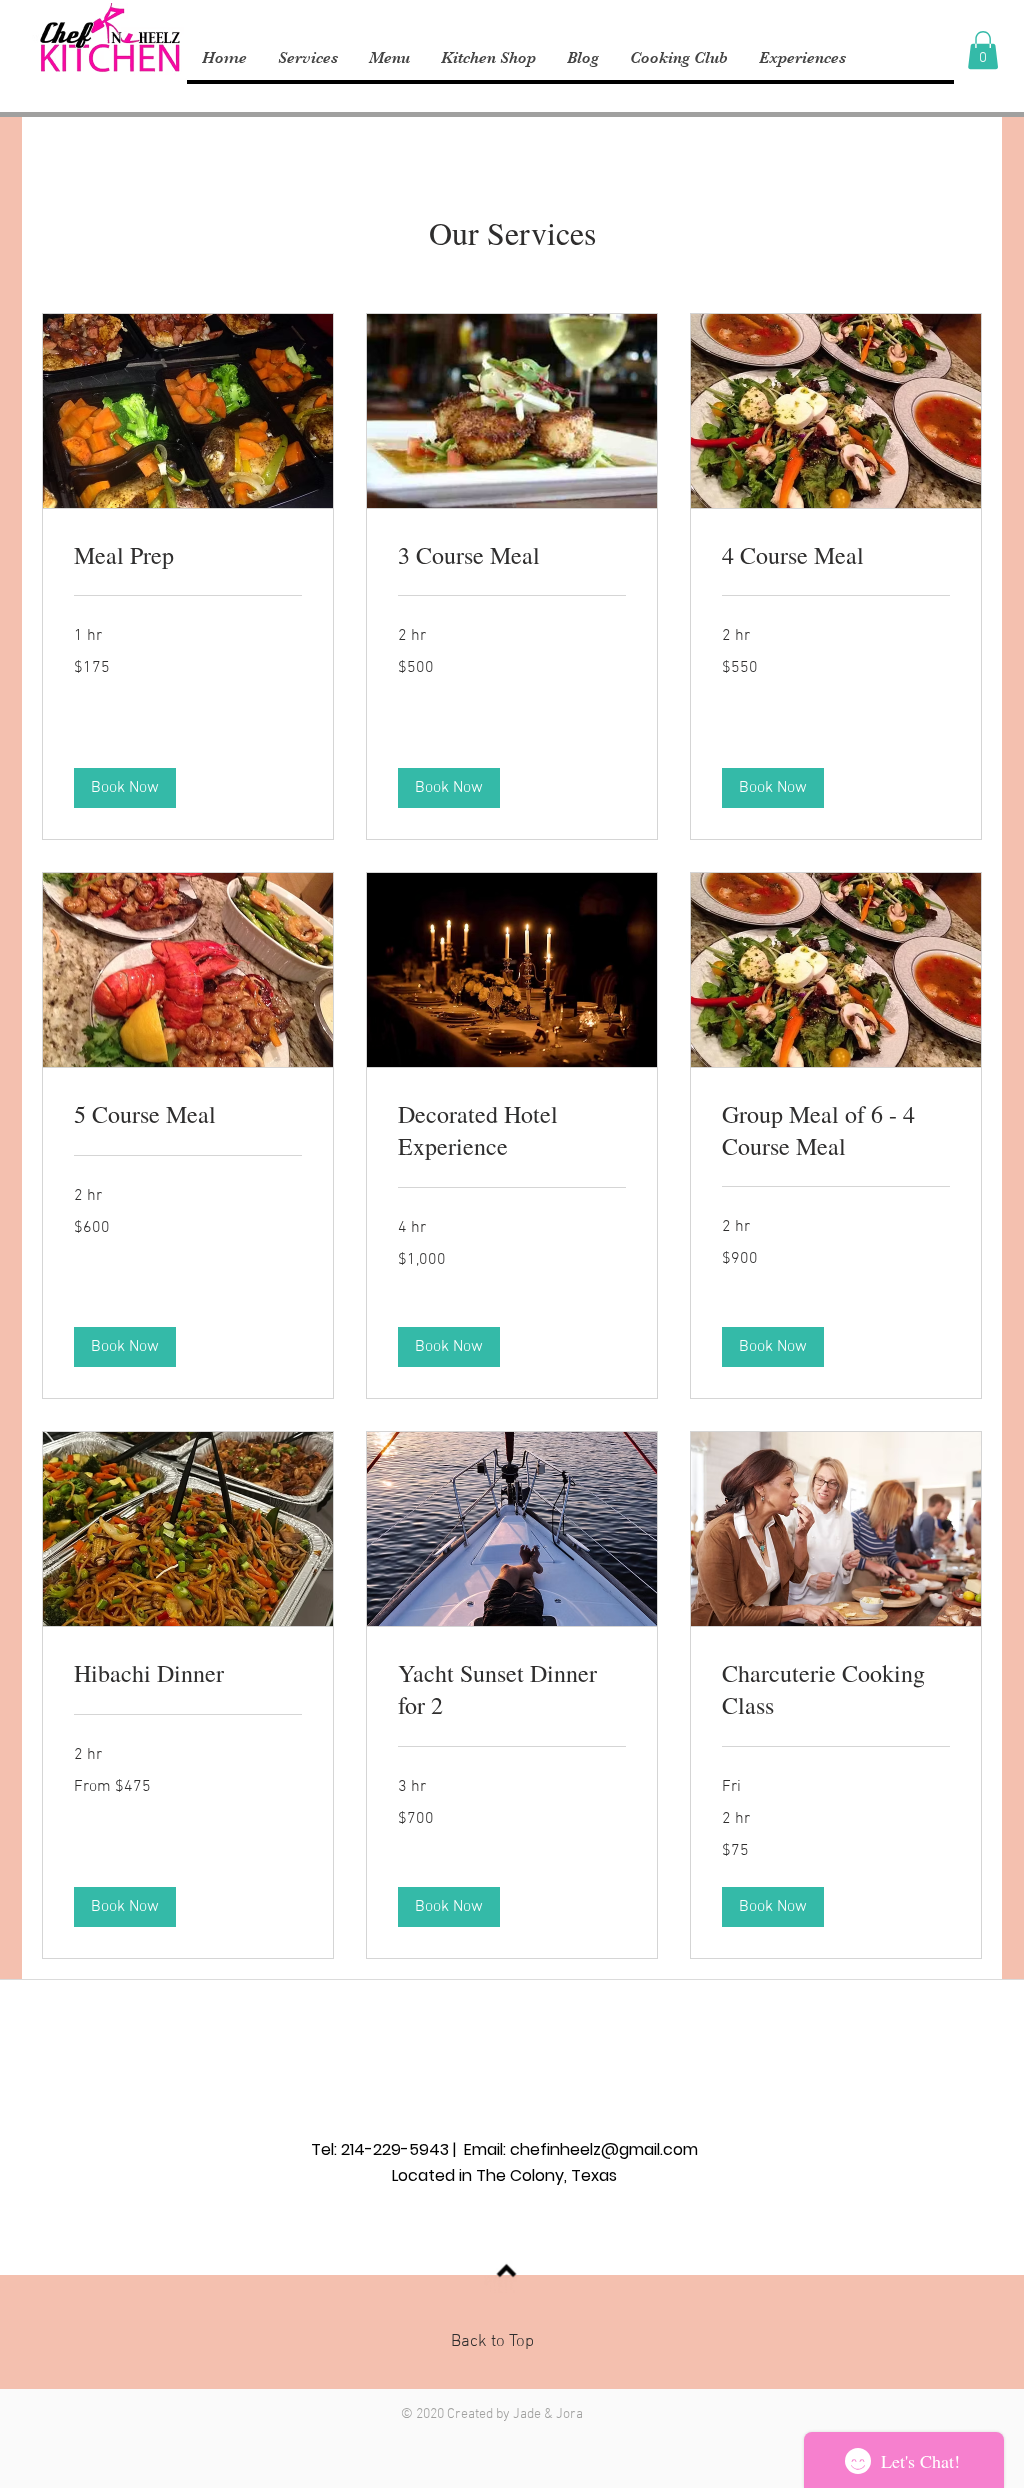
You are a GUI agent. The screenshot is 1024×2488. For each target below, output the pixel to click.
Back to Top (492, 2342)
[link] (188, 556)
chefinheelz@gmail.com (604, 2149)
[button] (983, 50)
